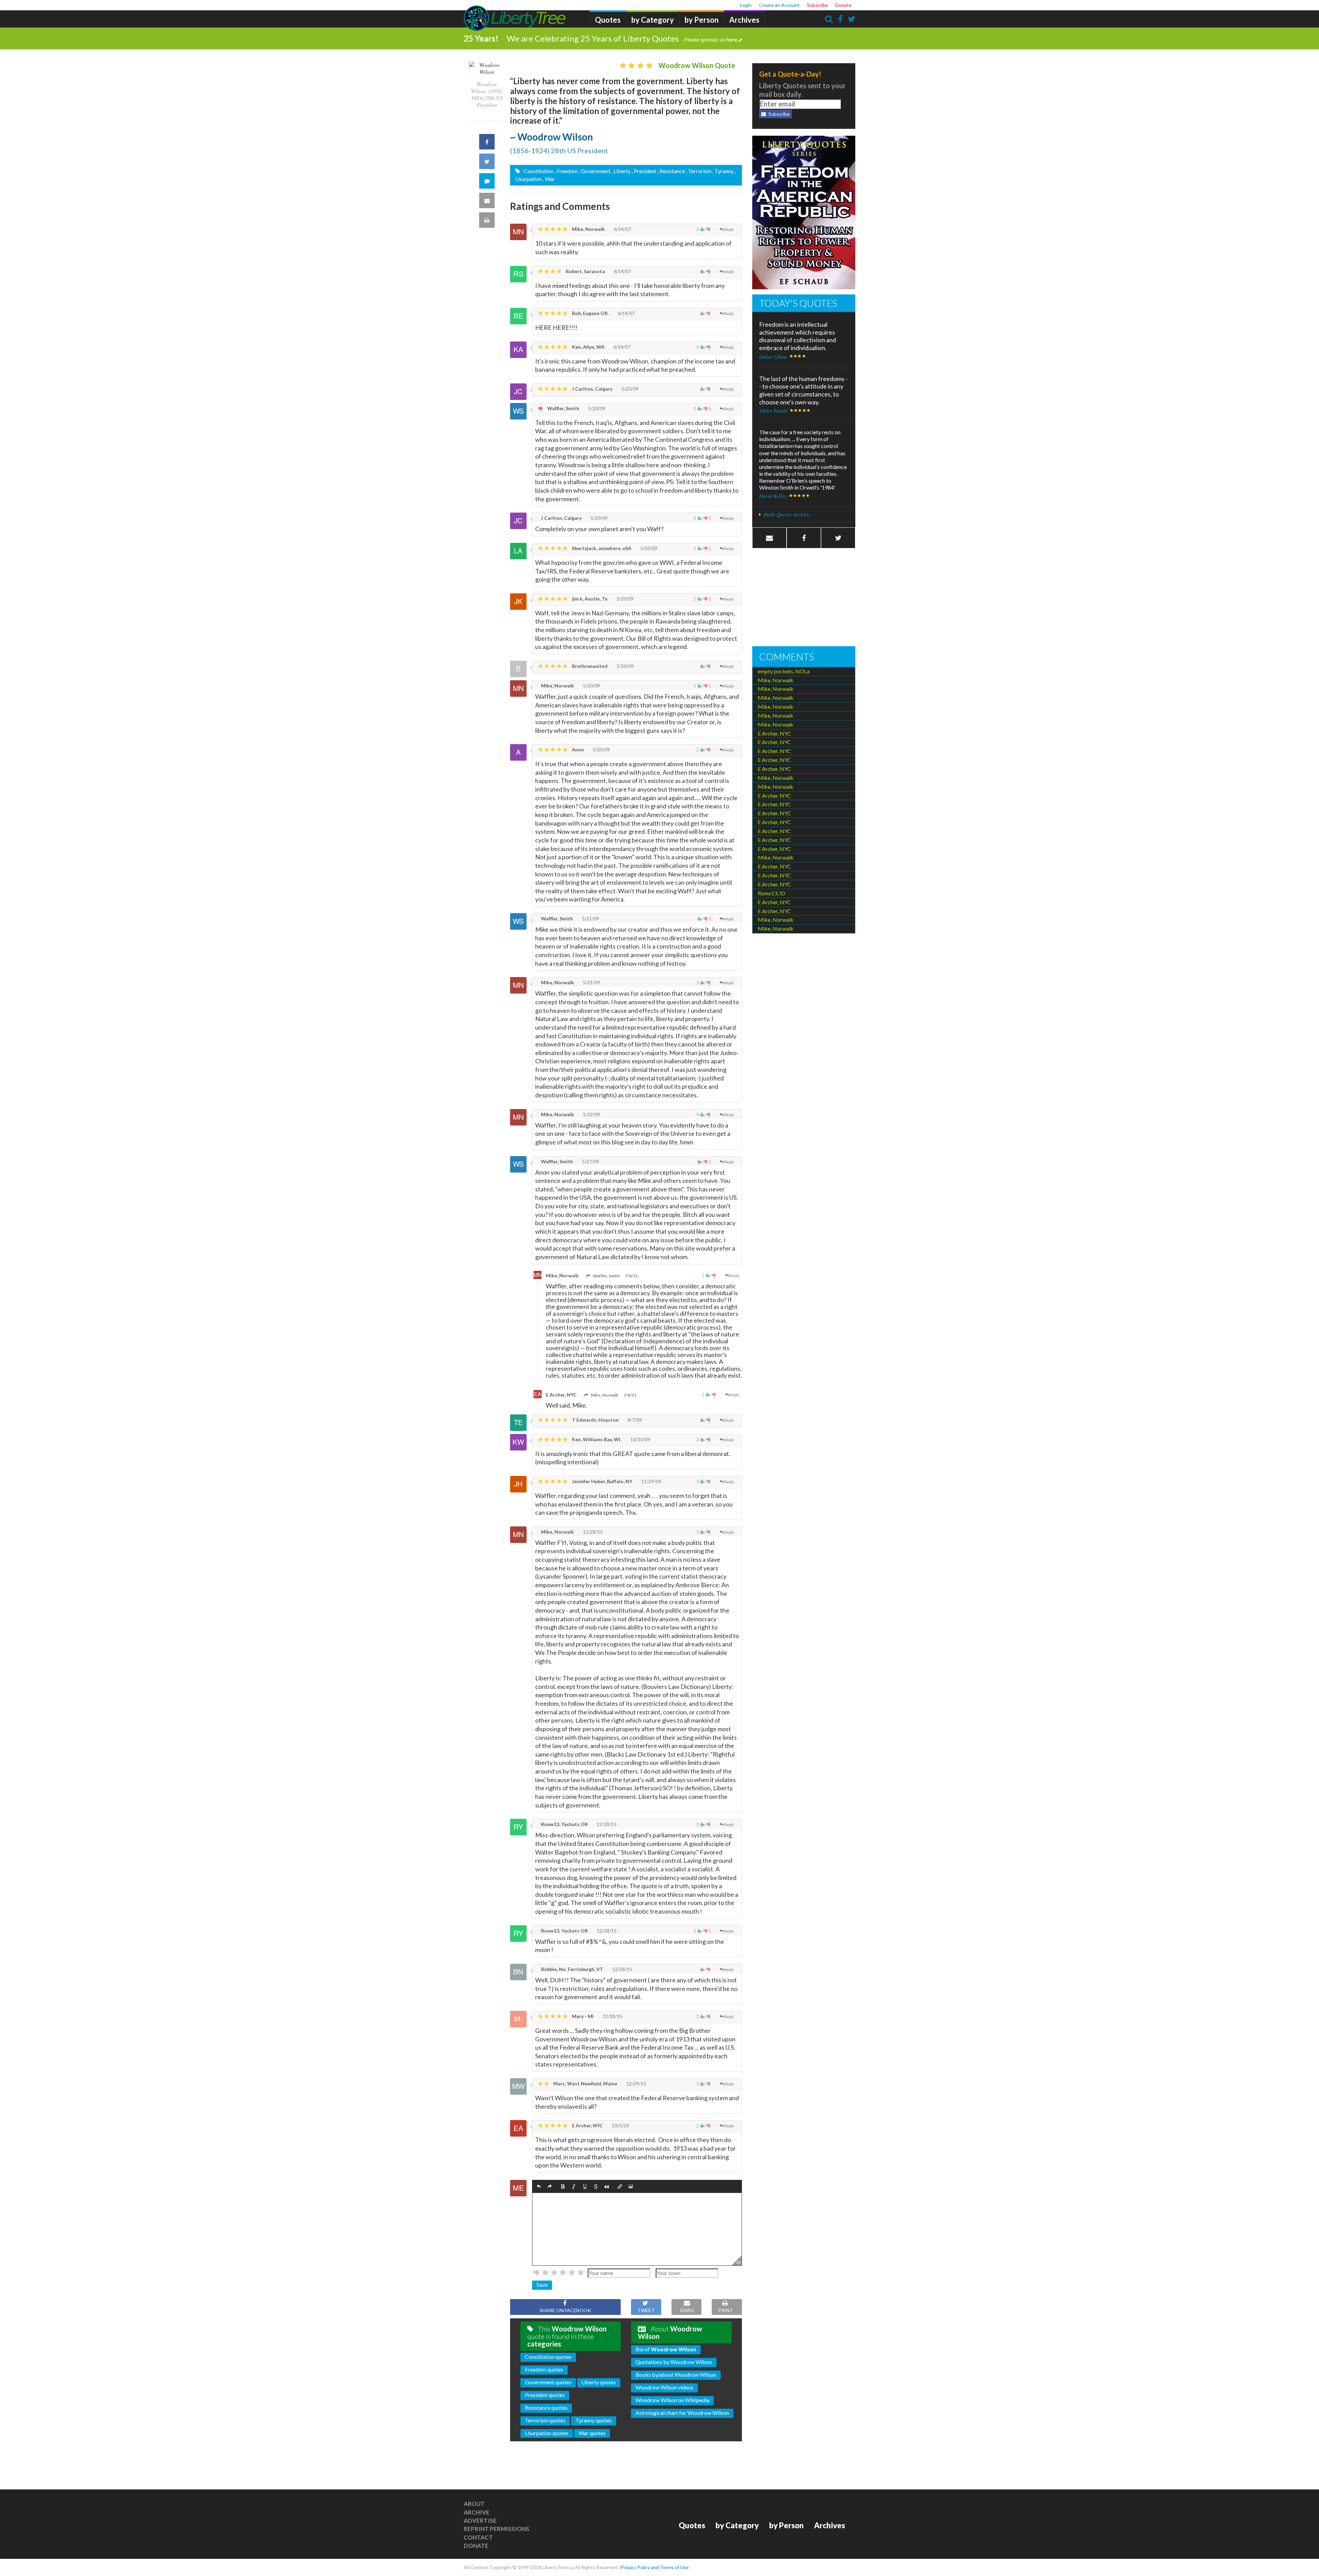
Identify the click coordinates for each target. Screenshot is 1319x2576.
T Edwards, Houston (595, 1420)
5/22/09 (591, 1114)
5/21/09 (590, 919)
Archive (477, 2512)
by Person (702, 20)
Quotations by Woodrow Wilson (674, 2362)
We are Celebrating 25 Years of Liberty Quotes (622, 38)
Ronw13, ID (771, 893)
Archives (744, 20)
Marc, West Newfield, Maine (585, 2084)
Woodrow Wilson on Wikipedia (672, 2400)
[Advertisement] (804, 598)
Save (542, 2284)
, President (644, 171)
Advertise (480, 2521)
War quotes (592, 2433)
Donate (843, 5)
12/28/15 (592, 1532)
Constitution (538, 171)
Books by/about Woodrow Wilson (676, 2375)
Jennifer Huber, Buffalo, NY (602, 1481)
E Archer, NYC (561, 1395)
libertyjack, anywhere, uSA (601, 548)
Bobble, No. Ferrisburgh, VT (572, 1969)
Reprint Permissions (497, 2529)
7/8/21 (631, 1276)
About (474, 2504)
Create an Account (779, 5)
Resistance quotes (546, 2407)
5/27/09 (590, 1161)
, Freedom (566, 171)
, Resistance (671, 171)
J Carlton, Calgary (592, 389)
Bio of (666, 2349)
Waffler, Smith (563, 408)
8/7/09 (634, 1420)
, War (549, 179)
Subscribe (818, 5)
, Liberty (621, 171)
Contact (478, 2537)
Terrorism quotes (545, 2420)
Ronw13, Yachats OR (564, 1824)
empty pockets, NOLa (784, 671)
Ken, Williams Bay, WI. (596, 1439)
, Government (595, 171)
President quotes (545, 2395)
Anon (577, 749)
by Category (653, 20)
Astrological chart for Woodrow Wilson (682, 2413)
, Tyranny (723, 171)
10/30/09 (640, 1439)
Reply (729, 229)
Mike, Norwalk (588, 229)
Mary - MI (582, 2016)
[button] (539, 2187)
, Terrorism (699, 171)
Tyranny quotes (594, 2420)
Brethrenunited (589, 666)
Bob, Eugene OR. (590, 313)
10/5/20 (620, 2125)
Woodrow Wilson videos (664, 2387)
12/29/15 (636, 2084)
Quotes (608, 20)
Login (746, 5)
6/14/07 (622, 229)
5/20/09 (629, 389)
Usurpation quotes (547, 2433)
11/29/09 (651, 1481)
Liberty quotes (599, 2382)
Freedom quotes (544, 2369)
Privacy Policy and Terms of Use (655, 2567)
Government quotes (548, 2382)
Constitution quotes (548, 2357)
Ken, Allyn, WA (588, 347)
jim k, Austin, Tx (589, 599)
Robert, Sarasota (585, 271)
